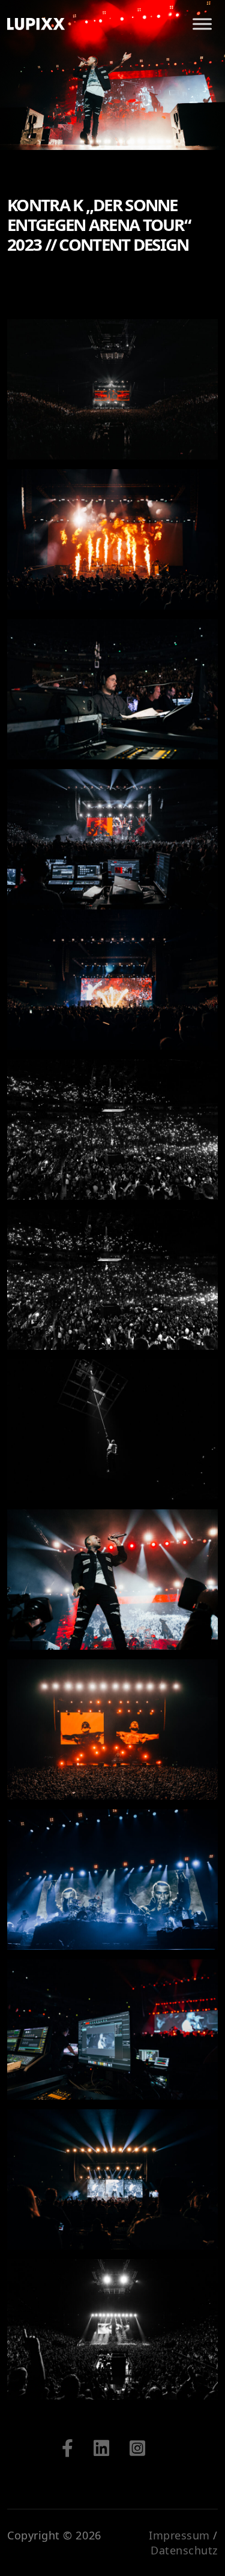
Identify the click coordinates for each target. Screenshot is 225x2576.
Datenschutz (184, 2550)
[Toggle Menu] (202, 24)
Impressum (179, 2535)
